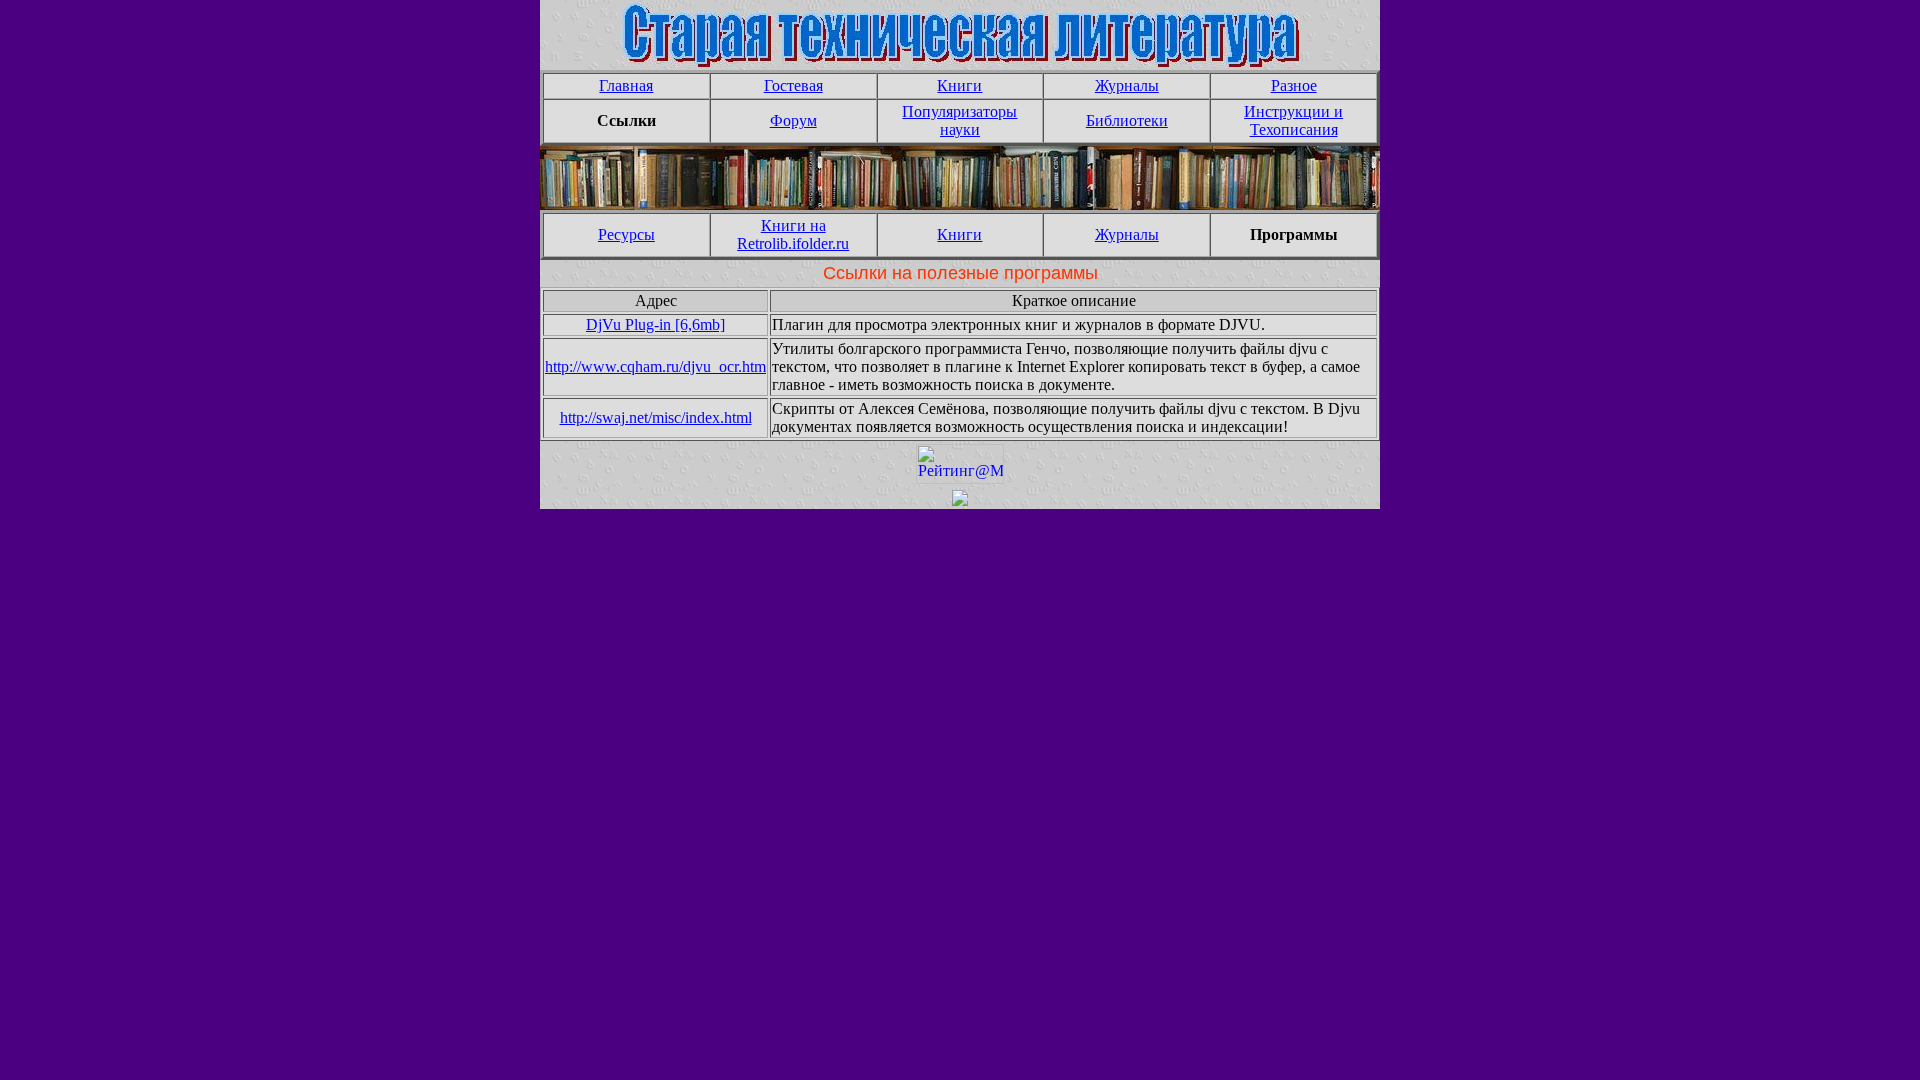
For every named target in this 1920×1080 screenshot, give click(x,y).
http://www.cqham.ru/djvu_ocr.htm (655, 366)
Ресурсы (626, 234)
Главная (626, 85)
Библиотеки (1127, 120)
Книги (959, 85)
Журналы (1127, 85)
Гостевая (793, 85)
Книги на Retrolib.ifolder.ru (793, 234)
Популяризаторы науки (959, 120)
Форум (793, 120)
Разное (1294, 85)
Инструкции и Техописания (1293, 120)
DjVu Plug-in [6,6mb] (655, 324)
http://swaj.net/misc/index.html (656, 417)
